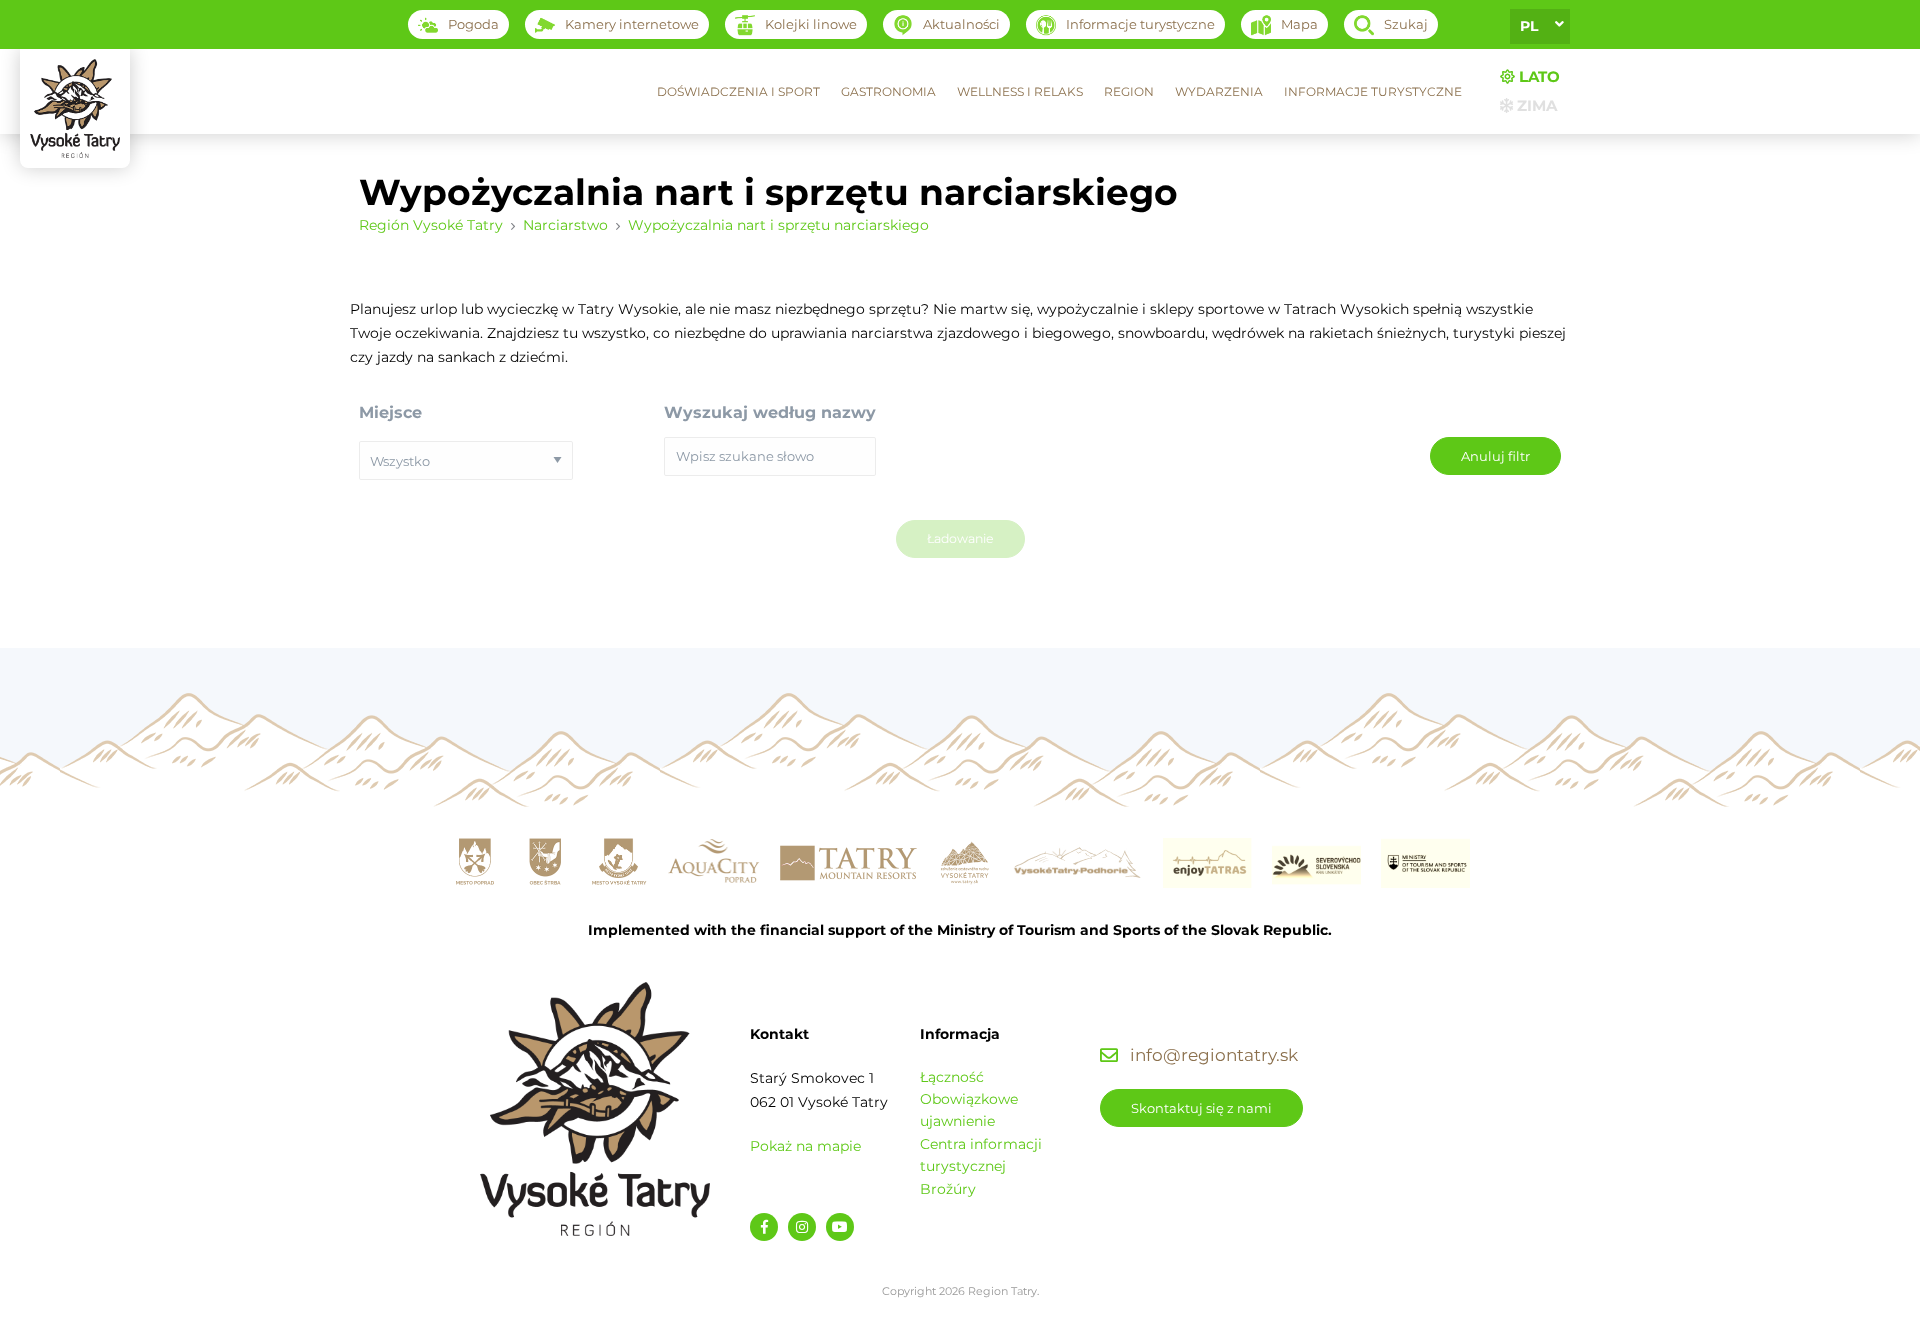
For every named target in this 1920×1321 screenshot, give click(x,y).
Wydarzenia (1219, 91)
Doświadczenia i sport (738, 91)
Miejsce (390, 412)
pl (1529, 26)
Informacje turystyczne (1373, 91)
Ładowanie (960, 538)
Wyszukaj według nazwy (770, 412)
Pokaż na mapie (805, 1146)
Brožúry (948, 1189)
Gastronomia (888, 91)
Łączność (952, 1077)
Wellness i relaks (1020, 91)
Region (1129, 91)
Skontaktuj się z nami (1201, 1108)
